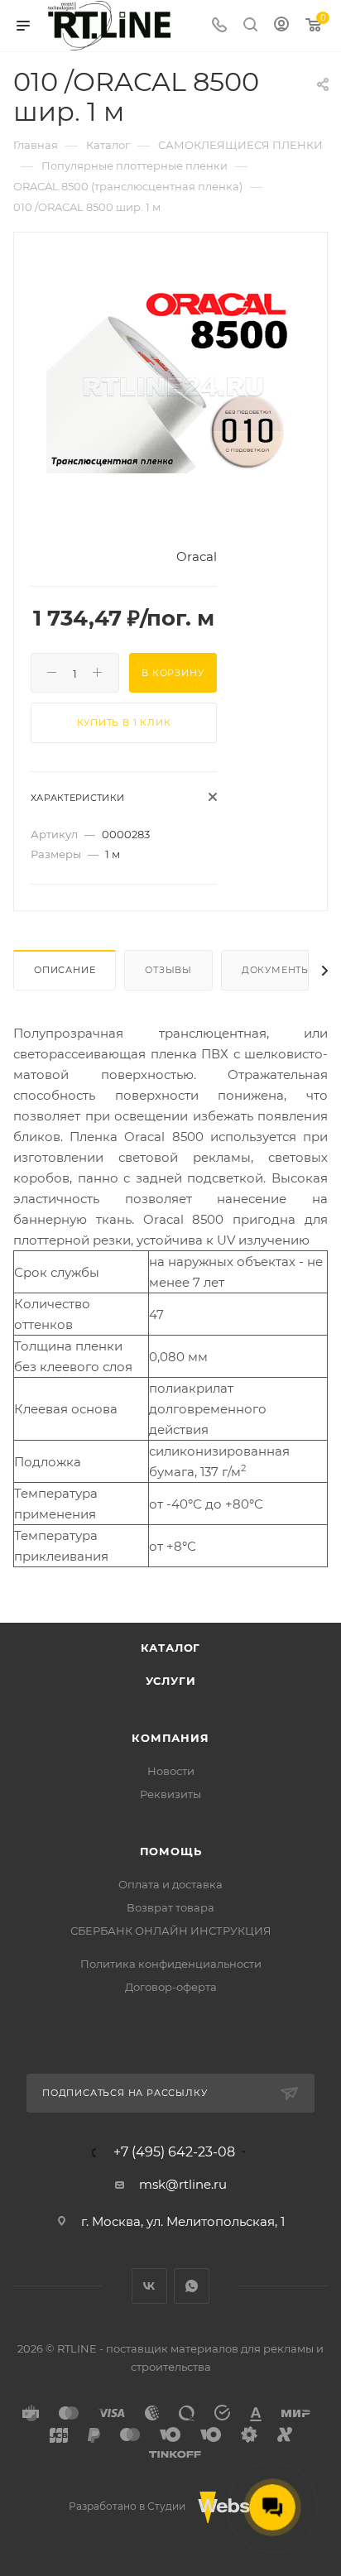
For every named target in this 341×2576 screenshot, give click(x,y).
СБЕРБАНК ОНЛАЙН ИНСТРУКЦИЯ (171, 1931)
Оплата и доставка (170, 1884)
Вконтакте (149, 2286)
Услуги (171, 1681)
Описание (65, 970)
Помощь (171, 1851)
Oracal (197, 556)
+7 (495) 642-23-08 (174, 2152)
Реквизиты (170, 1794)
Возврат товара (170, 1907)
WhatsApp (192, 2286)
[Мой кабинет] (281, 26)
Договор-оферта (171, 1987)
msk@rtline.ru (183, 2184)
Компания (170, 1738)
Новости (171, 1771)
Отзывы (168, 970)
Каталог (171, 1648)
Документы (276, 970)
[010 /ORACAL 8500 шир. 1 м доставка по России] (170, 379)
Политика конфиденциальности (171, 1964)
